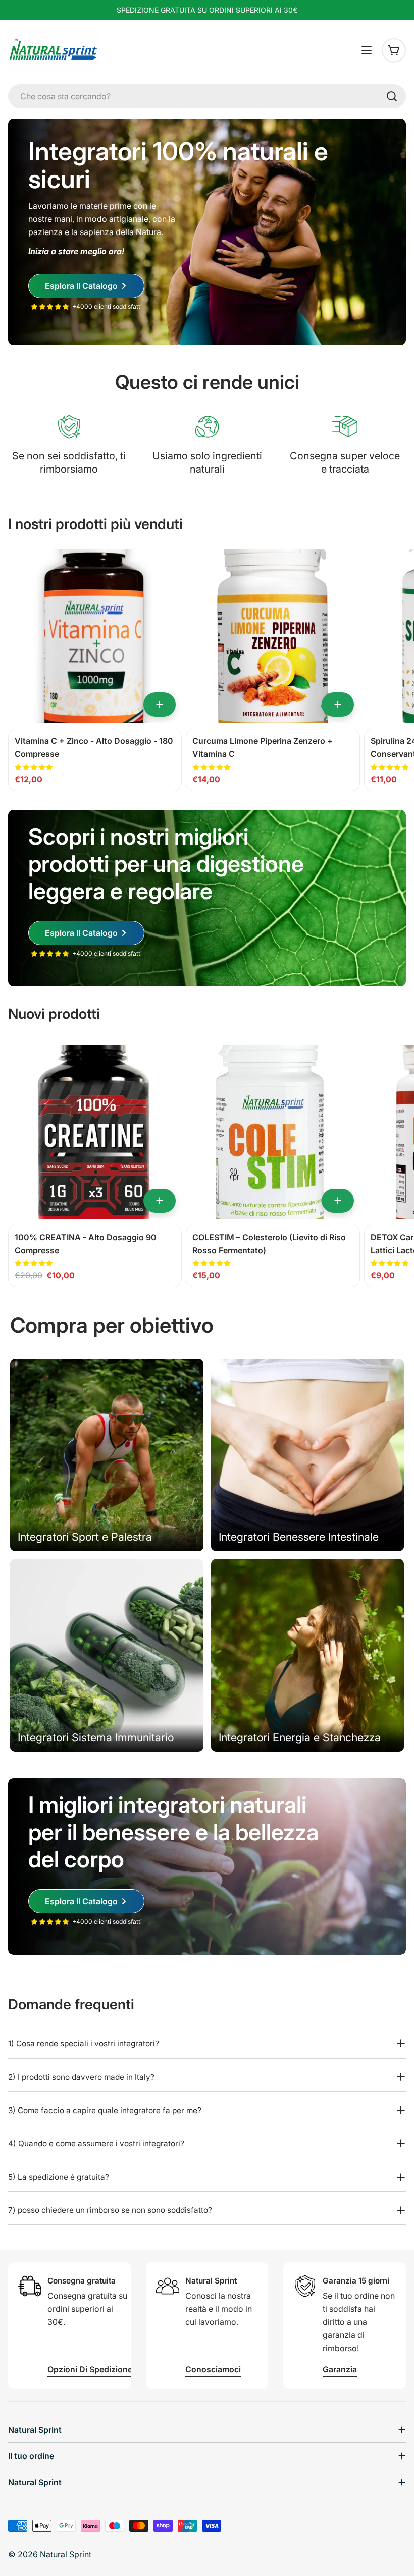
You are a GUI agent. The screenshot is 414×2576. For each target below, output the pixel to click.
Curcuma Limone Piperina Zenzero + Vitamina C (263, 747)
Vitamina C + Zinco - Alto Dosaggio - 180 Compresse (94, 747)
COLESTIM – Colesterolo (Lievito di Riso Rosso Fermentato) (269, 1244)
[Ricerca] (392, 96)
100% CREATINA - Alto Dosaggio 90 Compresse (86, 1244)
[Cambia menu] (367, 50)
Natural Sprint (66, 2554)
